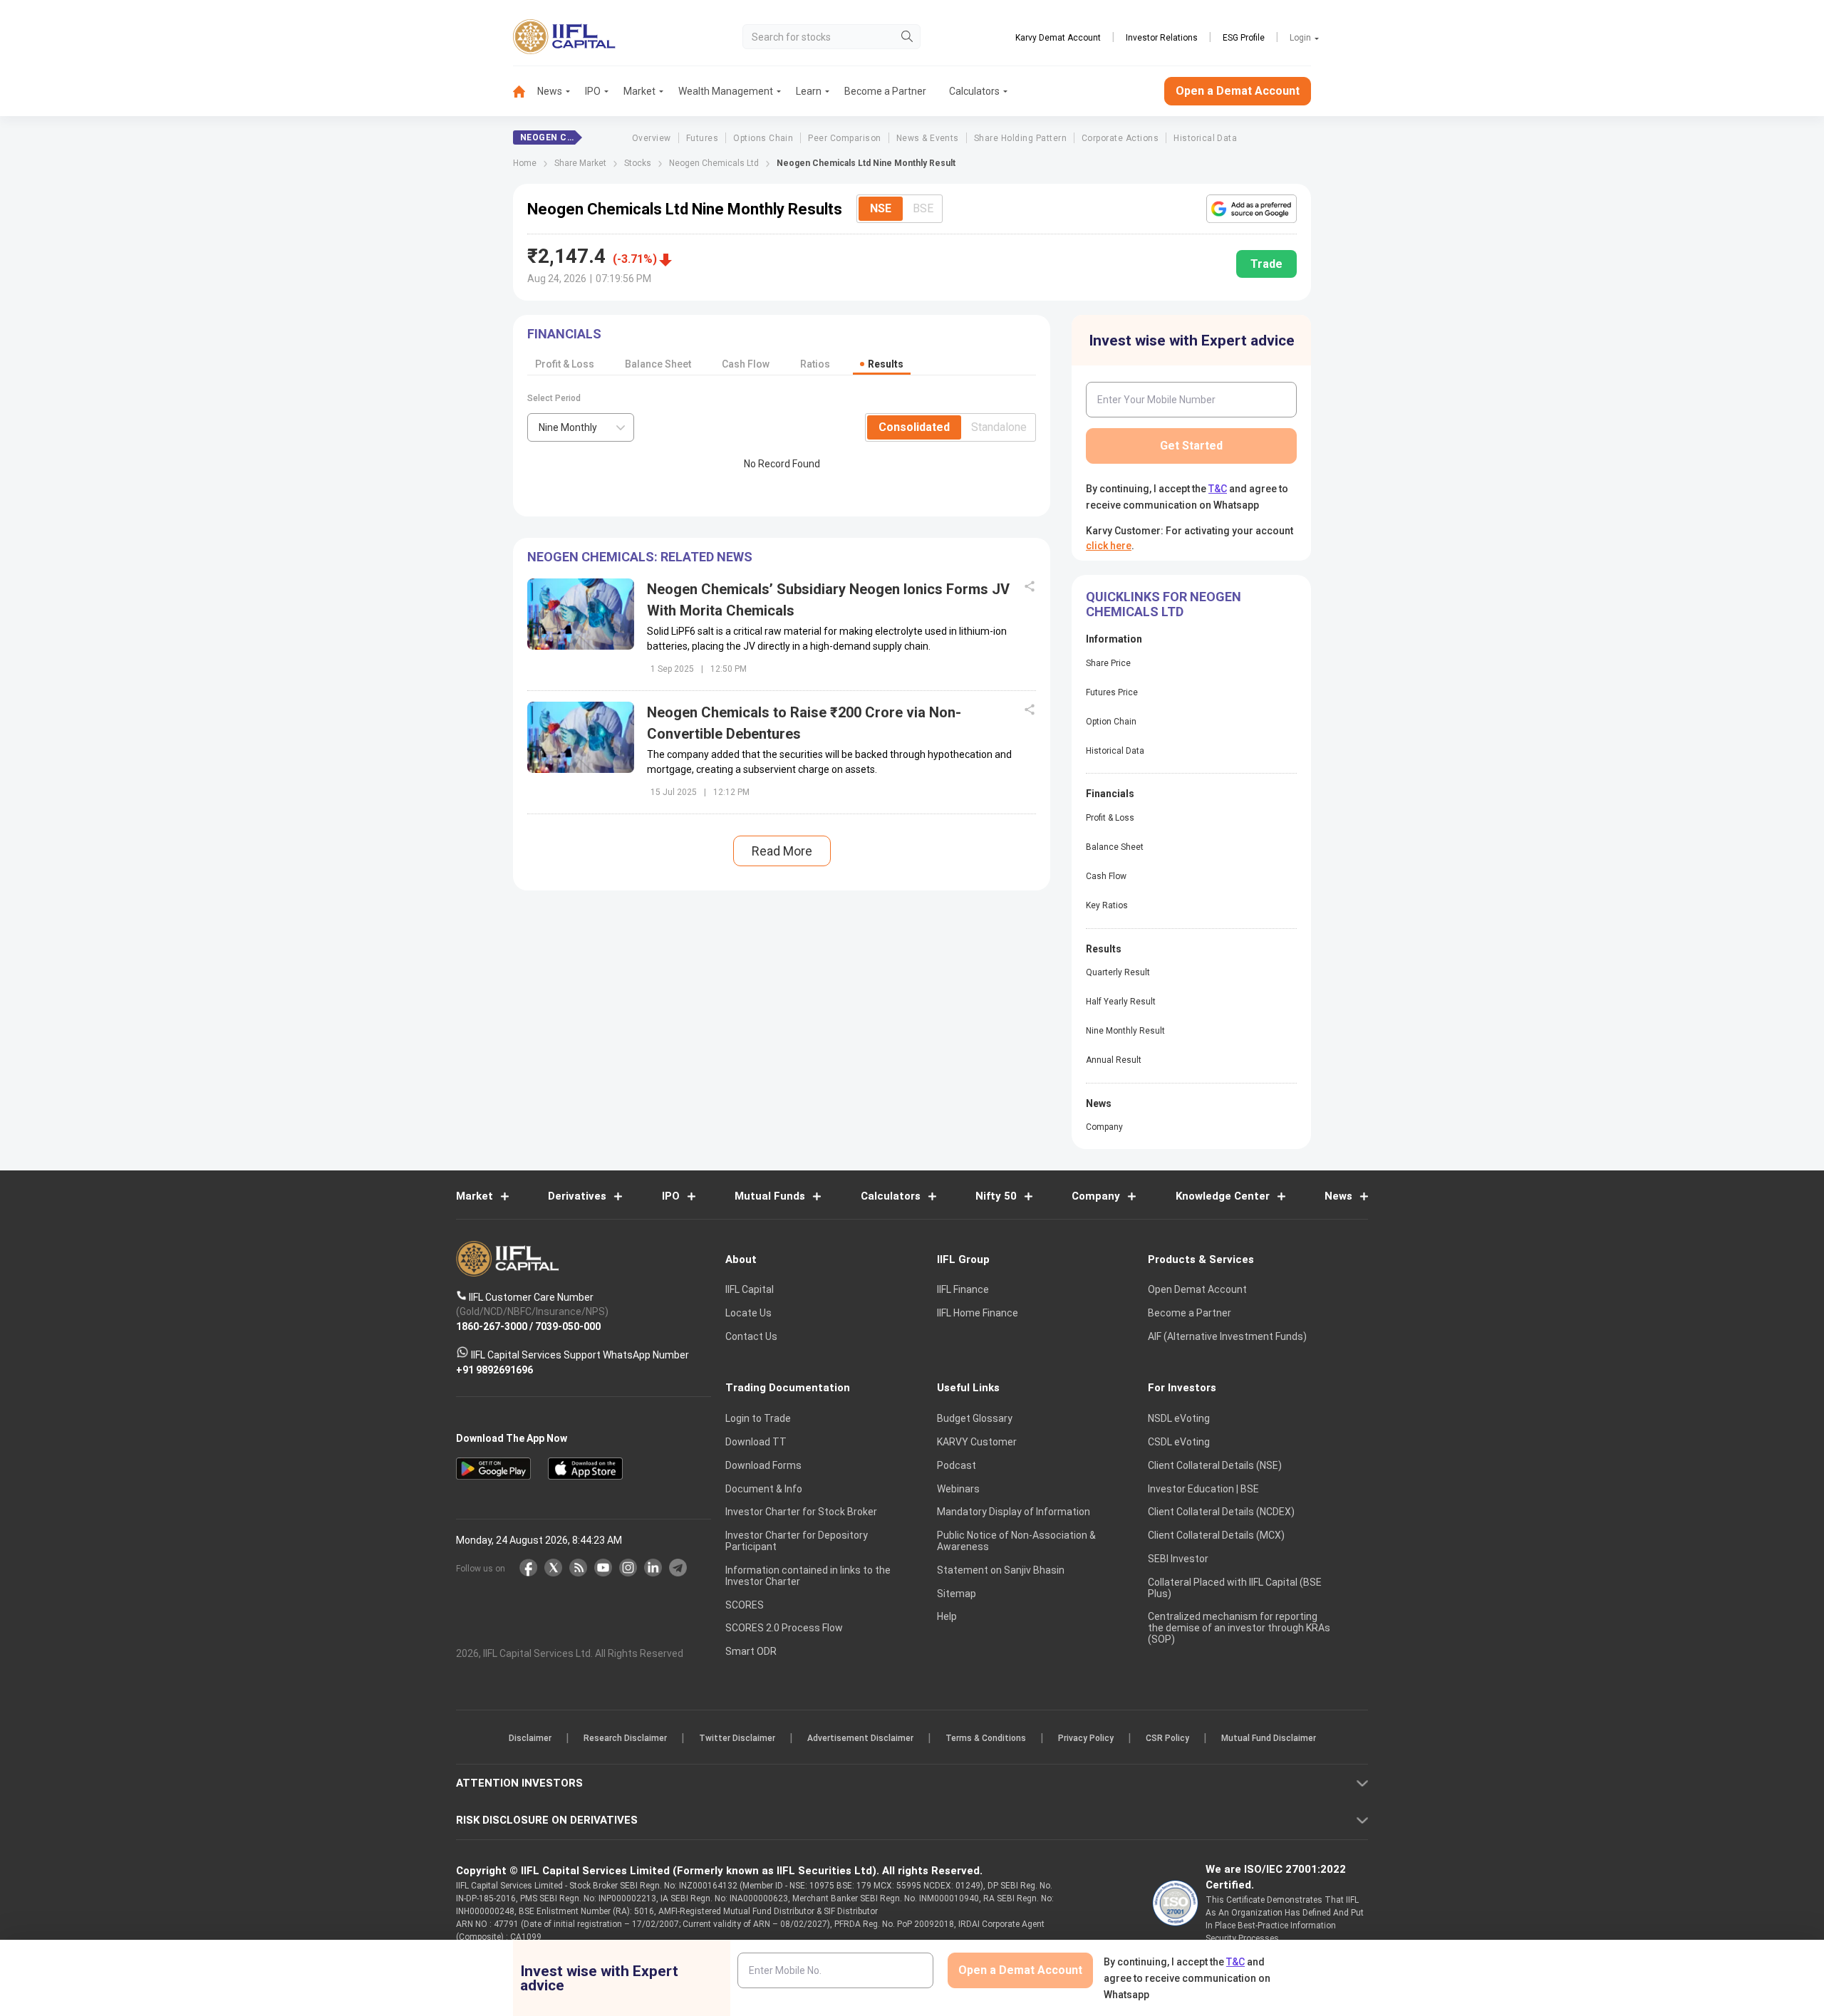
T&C (836, 1101)
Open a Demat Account (812, 1058)
